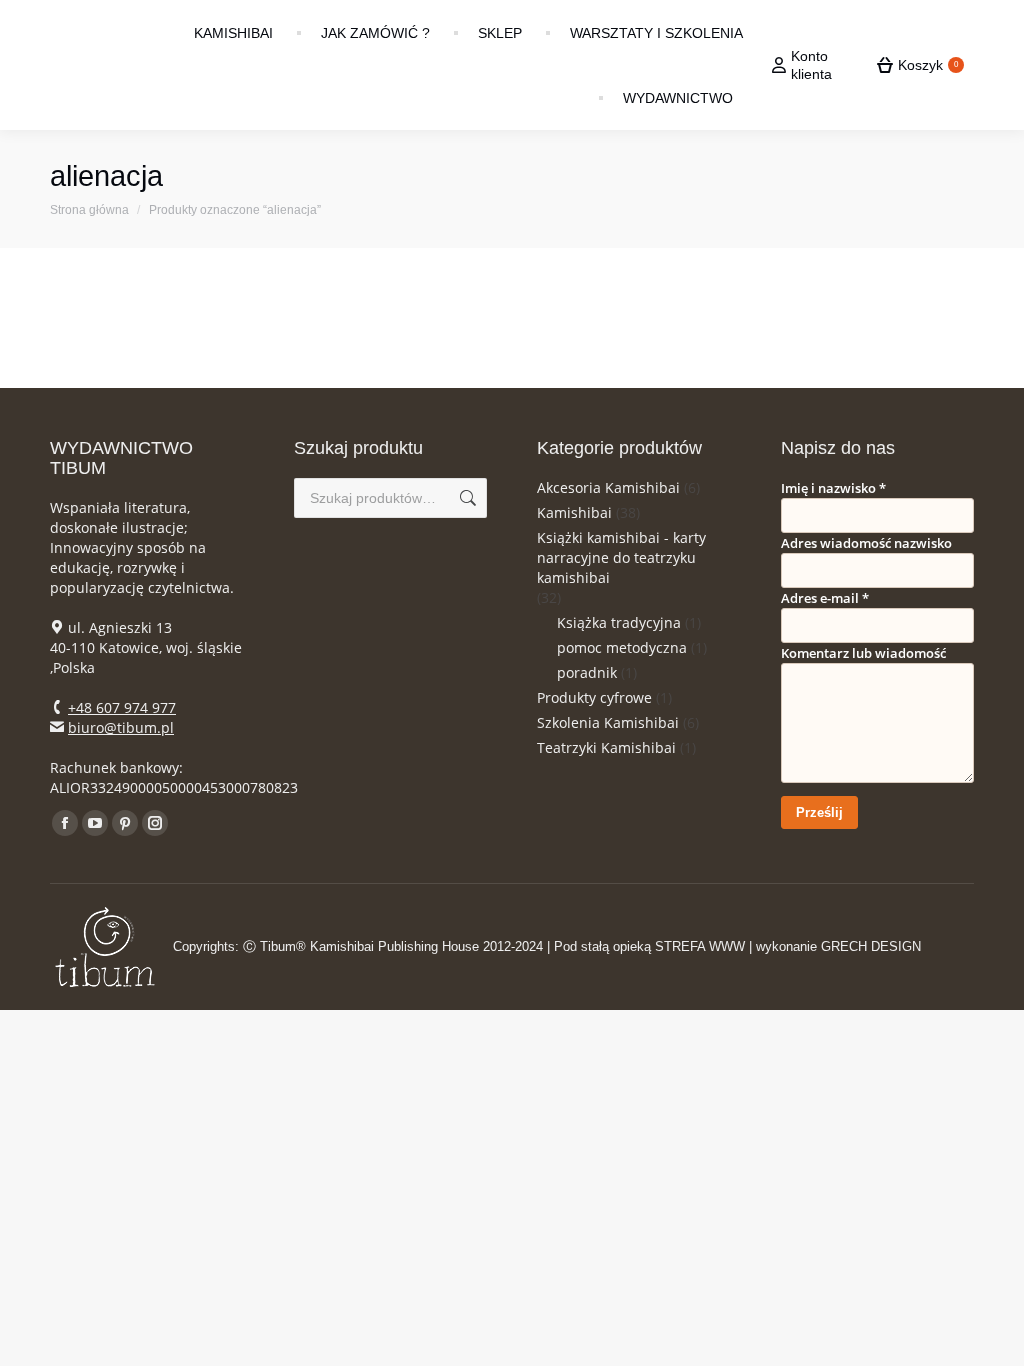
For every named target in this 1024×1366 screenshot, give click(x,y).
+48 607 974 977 (122, 707)
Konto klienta (811, 65)
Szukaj (466, 498)
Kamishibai (574, 512)
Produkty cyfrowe (594, 697)
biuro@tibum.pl (121, 727)
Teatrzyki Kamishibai (606, 747)
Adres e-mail (825, 598)
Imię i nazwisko (833, 488)
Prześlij (819, 812)
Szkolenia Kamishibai (608, 722)
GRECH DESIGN (871, 946)
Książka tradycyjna (619, 622)
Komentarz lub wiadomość (863, 653)
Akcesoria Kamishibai (608, 487)
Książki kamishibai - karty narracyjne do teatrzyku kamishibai (621, 557)
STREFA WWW (700, 946)
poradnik (587, 672)
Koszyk (928, 65)
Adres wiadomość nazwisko (866, 543)
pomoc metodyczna (622, 647)
